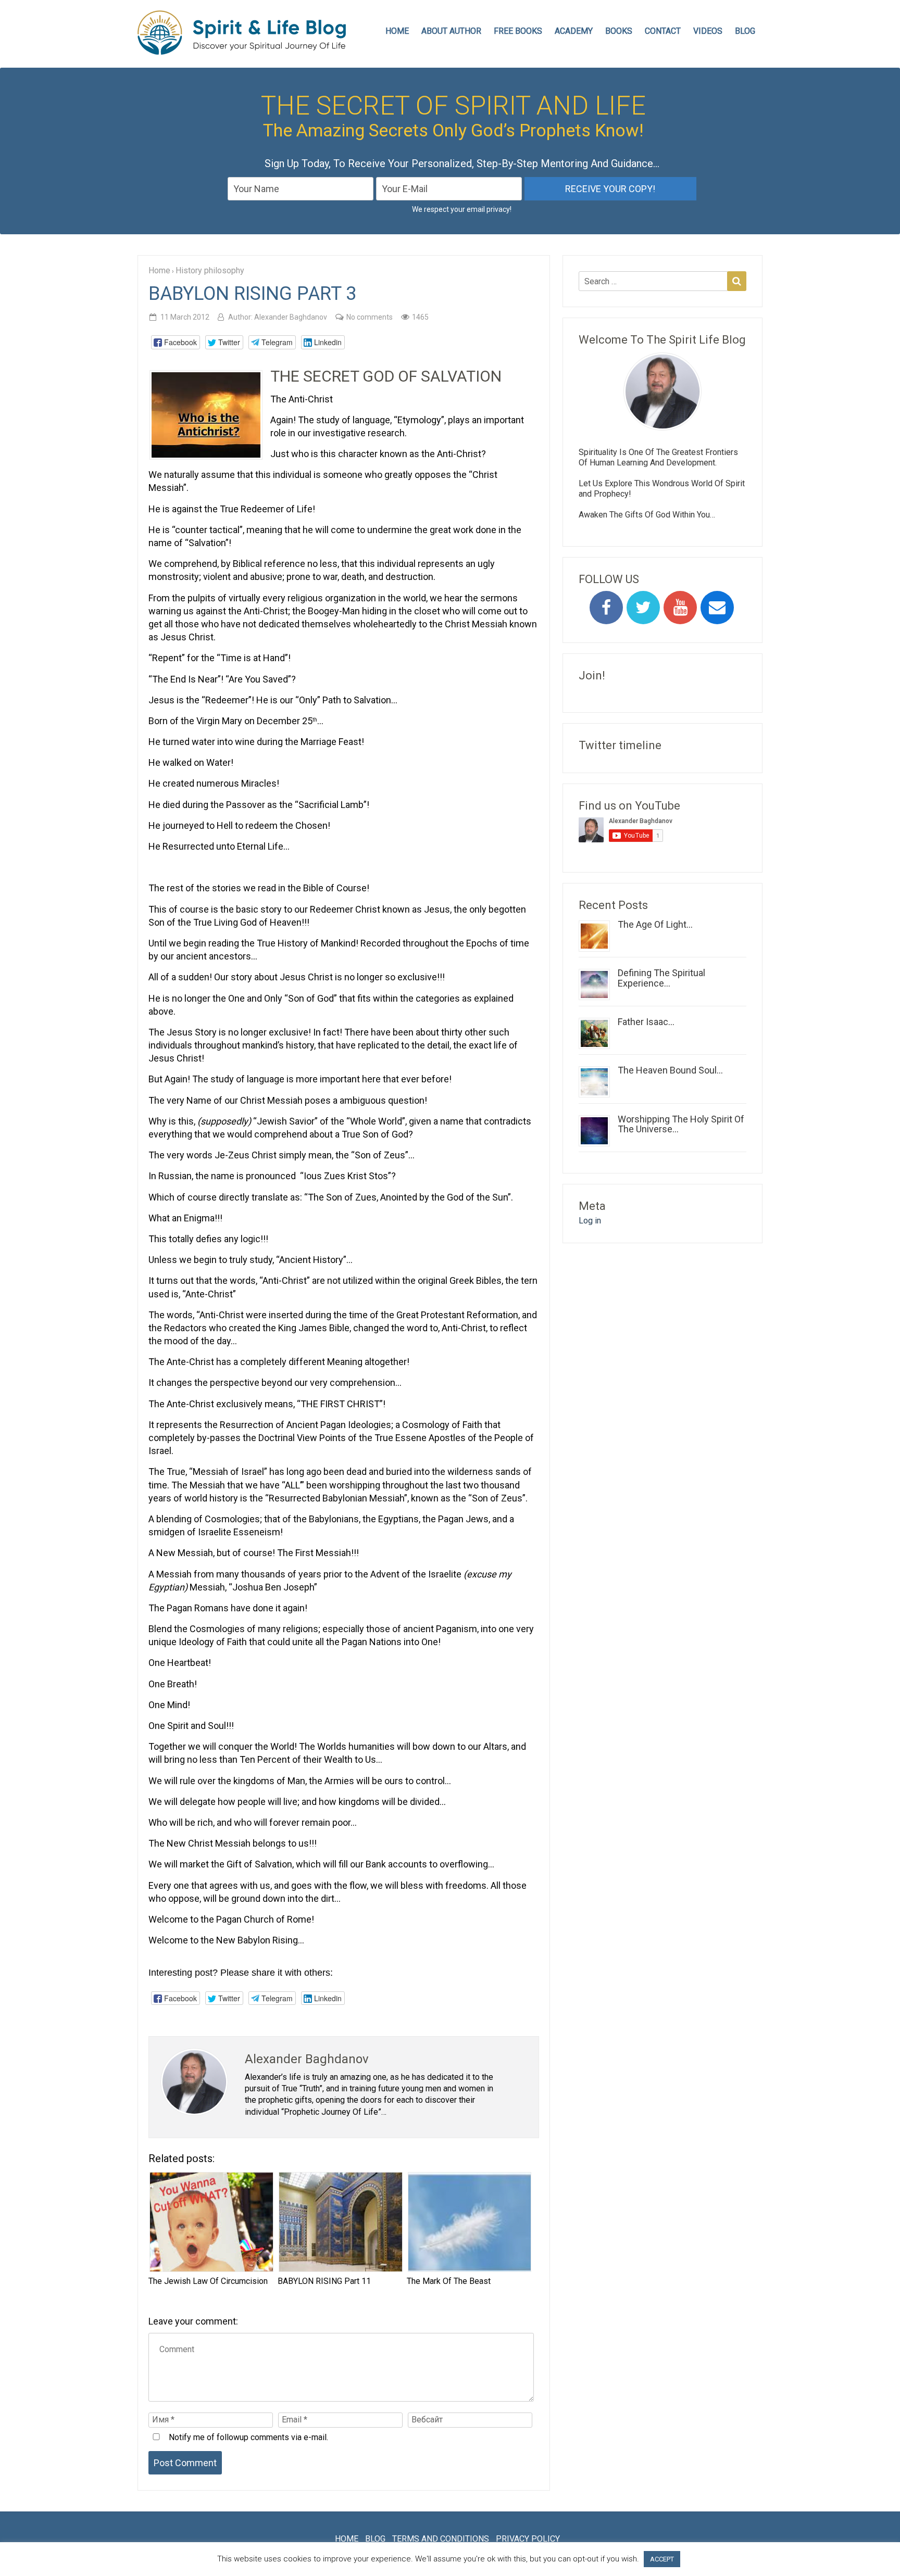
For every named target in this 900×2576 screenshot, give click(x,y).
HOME (397, 31)
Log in (590, 1221)
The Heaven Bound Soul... (670, 1070)
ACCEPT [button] (662, 2559)
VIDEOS (708, 31)
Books (619, 31)
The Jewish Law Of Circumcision (208, 2281)
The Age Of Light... (655, 924)
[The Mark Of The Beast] (469, 2222)
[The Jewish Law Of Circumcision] (210, 2222)
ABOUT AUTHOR (451, 31)
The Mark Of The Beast (449, 2281)
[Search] (737, 281)
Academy (574, 31)
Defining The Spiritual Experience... (661, 978)
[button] (176, 342)
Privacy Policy (528, 2539)
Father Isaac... (646, 1022)
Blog (745, 31)
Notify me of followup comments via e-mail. (247, 2437)
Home (347, 2539)
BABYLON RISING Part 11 (324, 2281)
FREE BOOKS (518, 31)
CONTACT (663, 31)
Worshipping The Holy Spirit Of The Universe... (681, 1124)
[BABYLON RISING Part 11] (340, 2222)
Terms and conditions (441, 2539)
